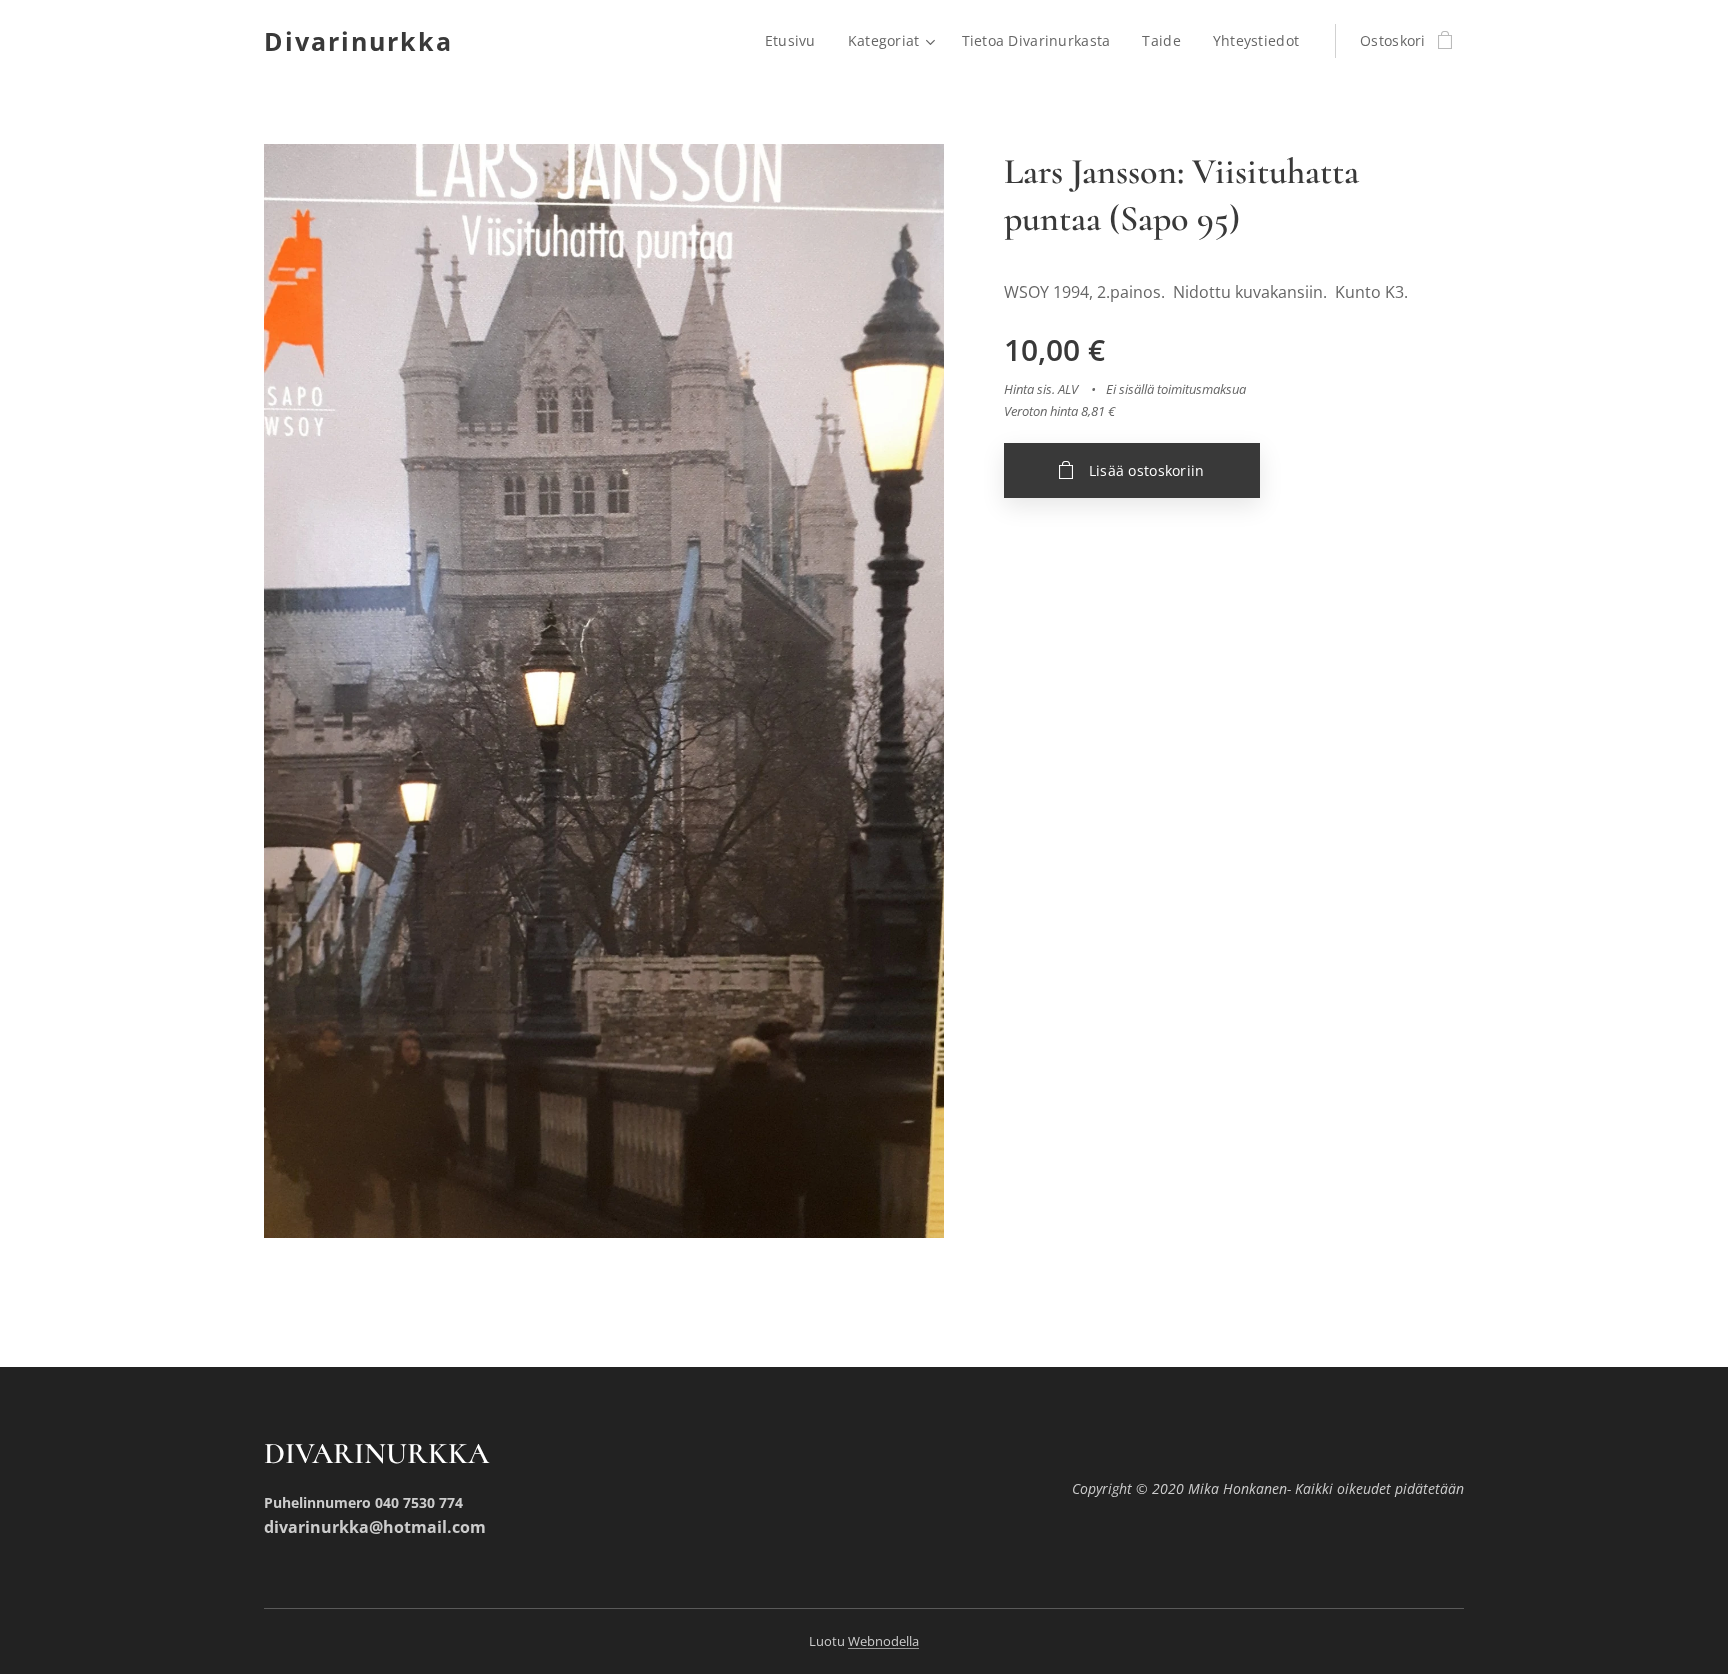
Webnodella (883, 1641)
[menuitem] (796, 41)
